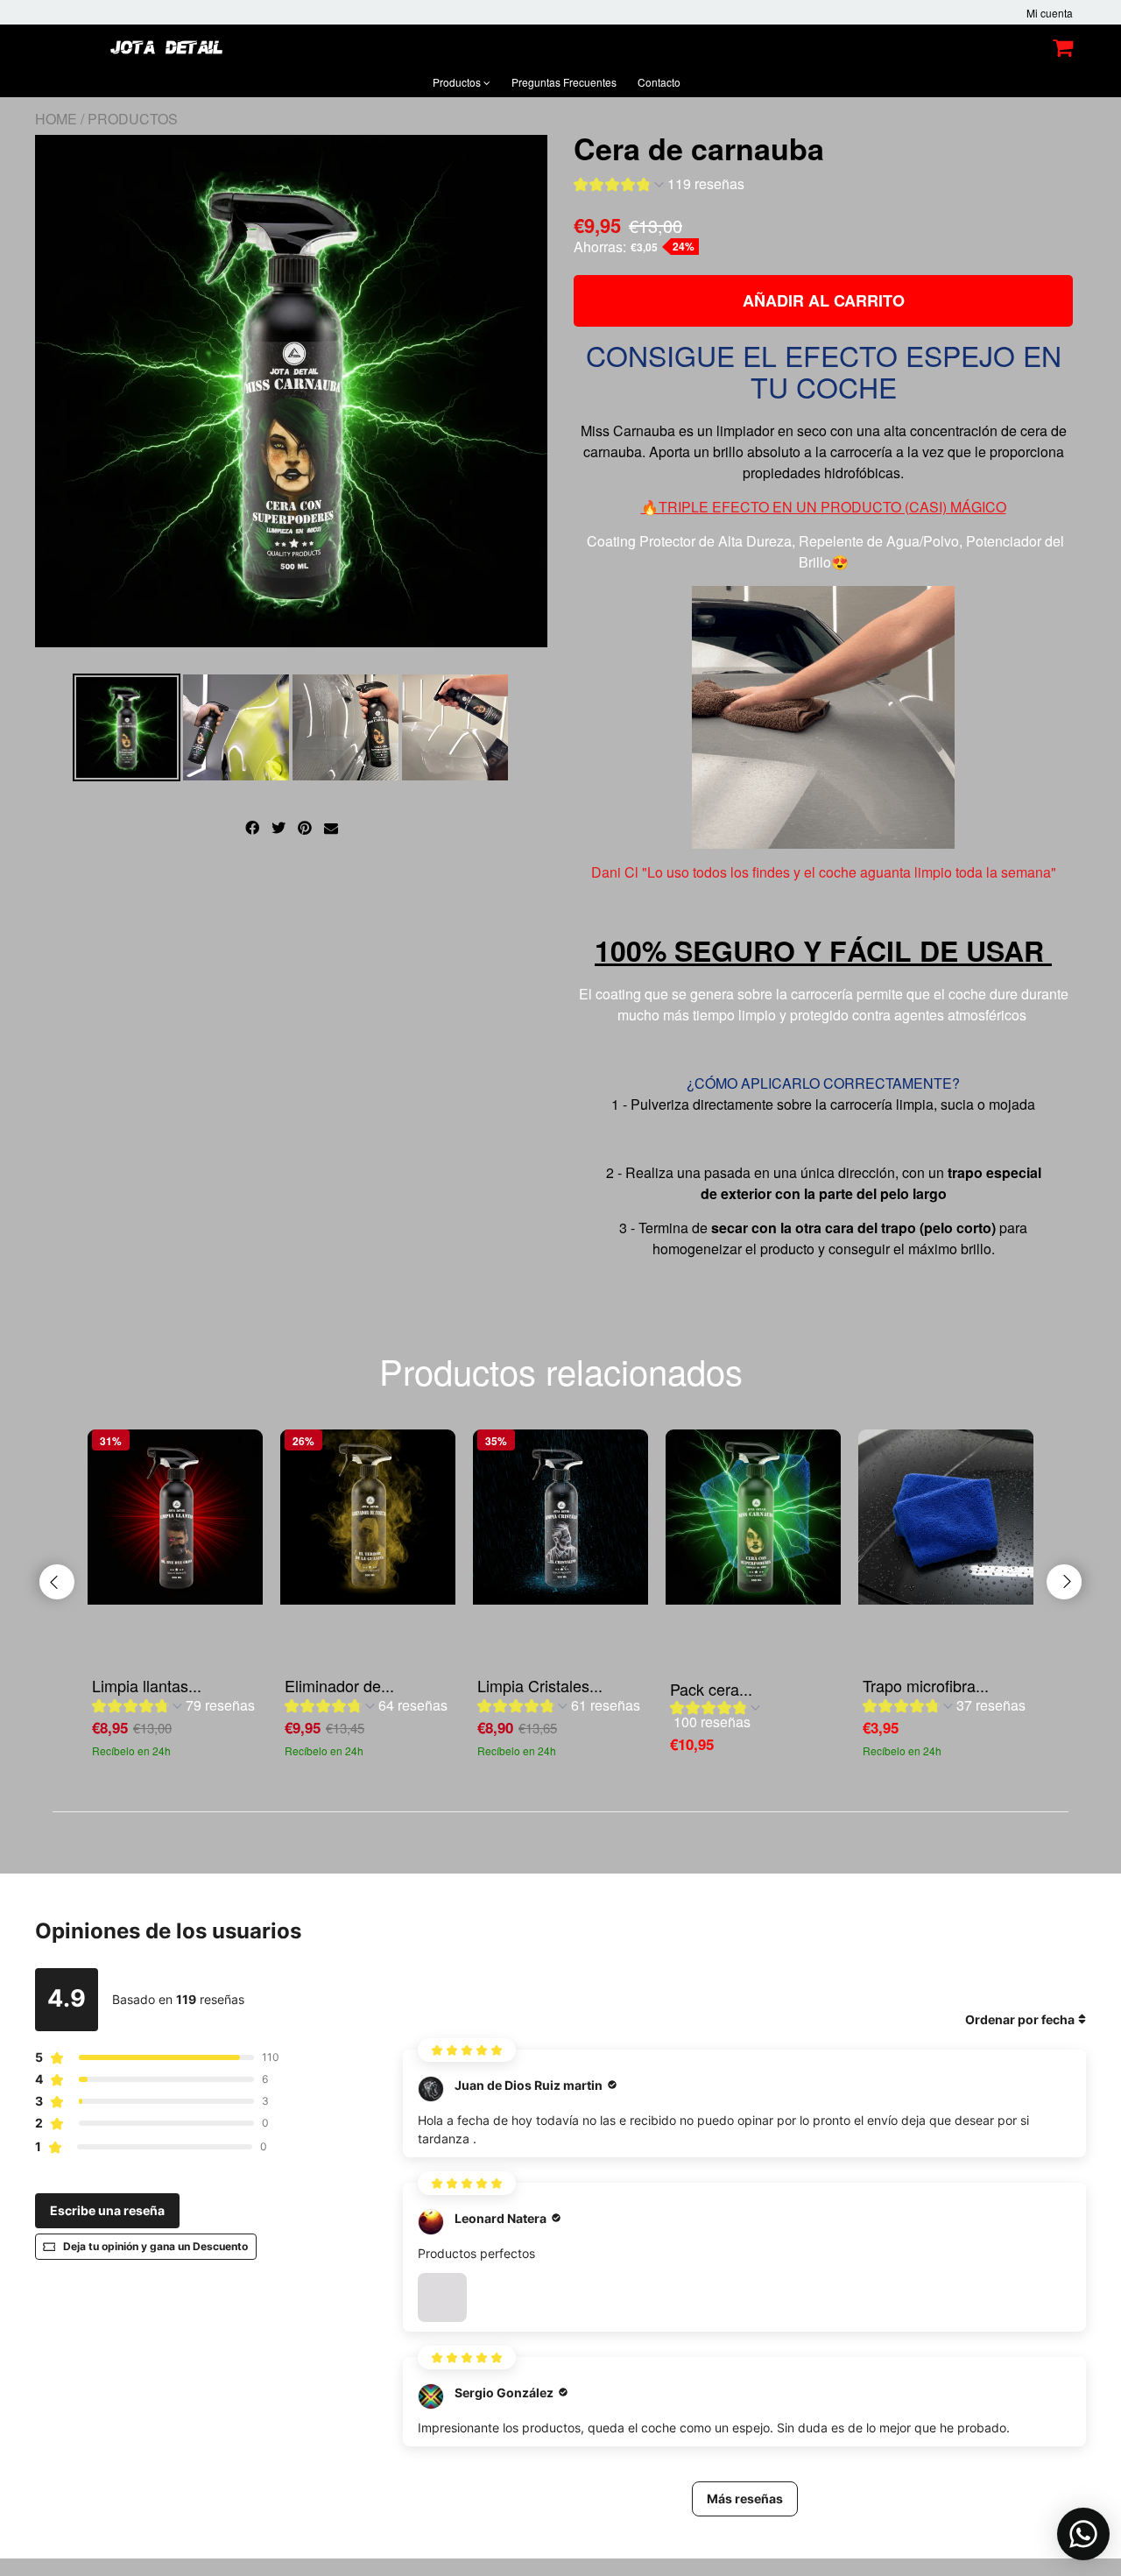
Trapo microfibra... (926, 1685)
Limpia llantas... (147, 1685)
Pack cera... (711, 1689)
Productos (458, 82)
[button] (659, 186)
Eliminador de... (339, 1685)
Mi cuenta (1050, 13)
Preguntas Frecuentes (564, 82)
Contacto (659, 82)
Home (56, 119)
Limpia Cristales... (540, 1685)
